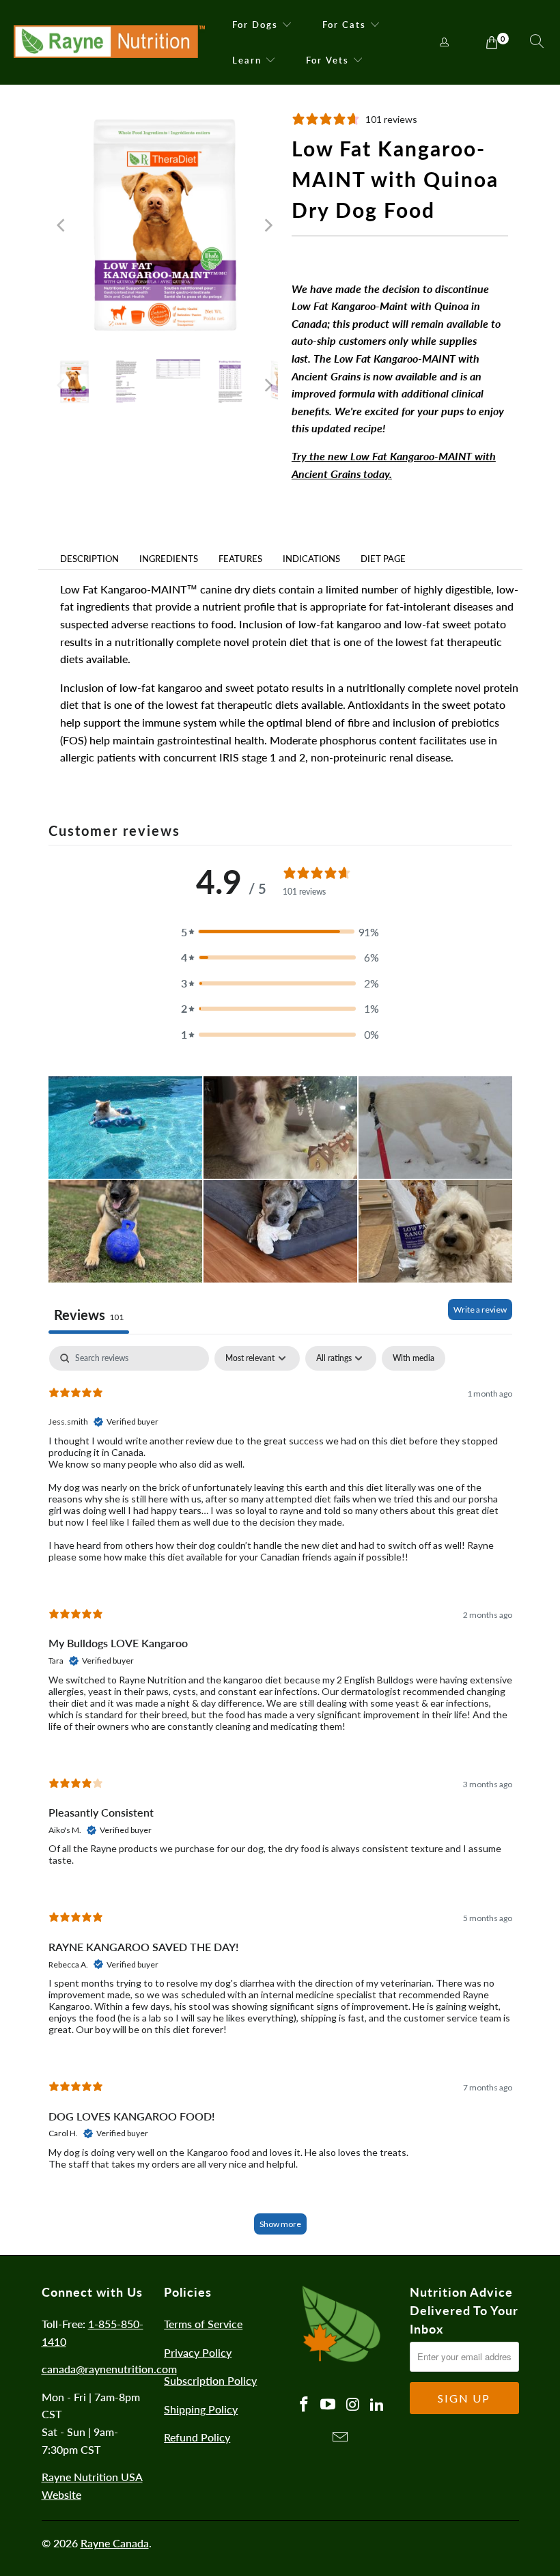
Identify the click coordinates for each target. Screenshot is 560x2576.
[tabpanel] (280, 1797)
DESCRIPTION (89, 559)
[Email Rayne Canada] (341, 2438)
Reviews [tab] (89, 1315)
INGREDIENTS (169, 559)
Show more (280, 2224)
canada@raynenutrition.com (109, 2369)
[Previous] (62, 225)
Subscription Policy (210, 2380)
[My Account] (445, 43)
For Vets (327, 60)
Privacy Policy (198, 2352)
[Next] (268, 225)
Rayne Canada (115, 2543)
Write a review (480, 1310)
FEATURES (240, 559)
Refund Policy (197, 2437)
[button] (280, 932)
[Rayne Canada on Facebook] (305, 2405)
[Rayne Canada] (109, 42)
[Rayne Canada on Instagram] (353, 2405)
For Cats (344, 25)
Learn (247, 60)
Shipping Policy (201, 2409)
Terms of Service (203, 2324)
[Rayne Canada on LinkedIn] (378, 2405)
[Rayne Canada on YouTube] (328, 2405)
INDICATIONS (311, 559)
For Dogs (255, 25)
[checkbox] (414, 1358)
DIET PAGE (383, 559)
